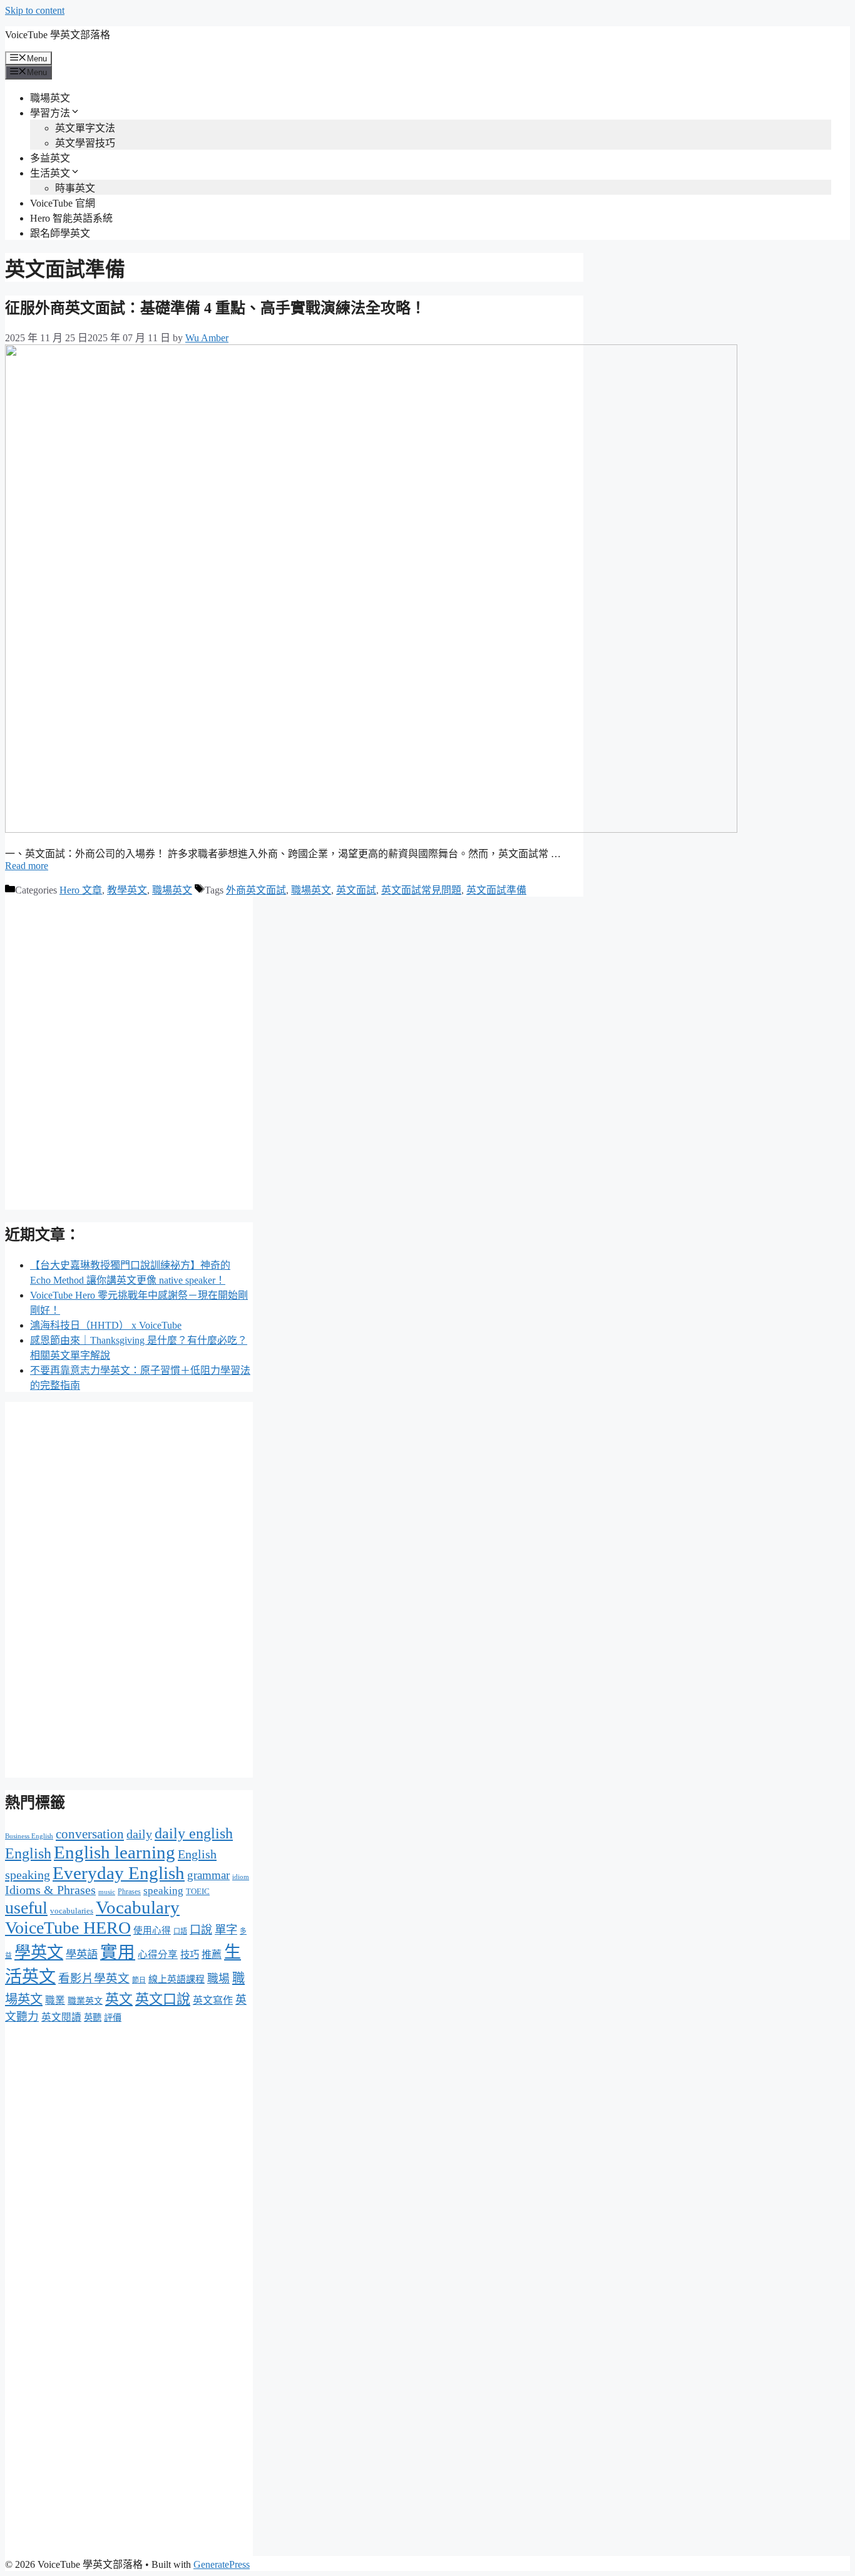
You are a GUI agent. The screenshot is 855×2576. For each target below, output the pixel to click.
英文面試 (356, 890)
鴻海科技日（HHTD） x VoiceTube (106, 1325)
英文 (119, 1999)
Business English (29, 1836)
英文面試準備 (496, 890)
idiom (241, 1877)
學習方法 (50, 113)
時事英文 (75, 188)
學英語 (82, 1955)
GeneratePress (222, 2564)
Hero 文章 (81, 890)
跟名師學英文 (60, 233)
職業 (55, 2000)
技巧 (190, 1955)
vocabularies (72, 1911)
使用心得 (152, 1930)
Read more (27, 866)
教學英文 (127, 890)
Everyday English (119, 1873)
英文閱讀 (61, 2017)
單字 (226, 1930)
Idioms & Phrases (50, 1890)
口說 (201, 1930)
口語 (180, 1931)
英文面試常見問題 (421, 890)
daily (139, 1834)
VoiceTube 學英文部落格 (58, 35)
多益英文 (50, 158)
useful (26, 1908)
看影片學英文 (94, 1978)
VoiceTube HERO (68, 1928)
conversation (90, 1834)
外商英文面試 (256, 890)
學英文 (39, 1953)
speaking (163, 1891)
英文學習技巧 (85, 143)
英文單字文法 (85, 128)
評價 (113, 2017)
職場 (218, 1979)
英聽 (93, 2017)
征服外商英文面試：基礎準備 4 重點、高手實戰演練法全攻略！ (215, 308)
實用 (118, 1952)
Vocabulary (138, 1907)
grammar (208, 1875)
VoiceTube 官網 (63, 203)
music (107, 1892)
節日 (139, 1980)
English (28, 1853)
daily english (194, 1833)
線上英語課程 (177, 1979)
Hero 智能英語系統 (71, 218)
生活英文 (50, 173)
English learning (115, 1852)
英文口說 (163, 1999)
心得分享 (158, 1955)
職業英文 (85, 2001)
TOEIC (198, 1891)
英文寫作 (213, 2000)
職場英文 (50, 98)
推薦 (212, 1955)
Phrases (129, 1892)
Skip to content (35, 10)
